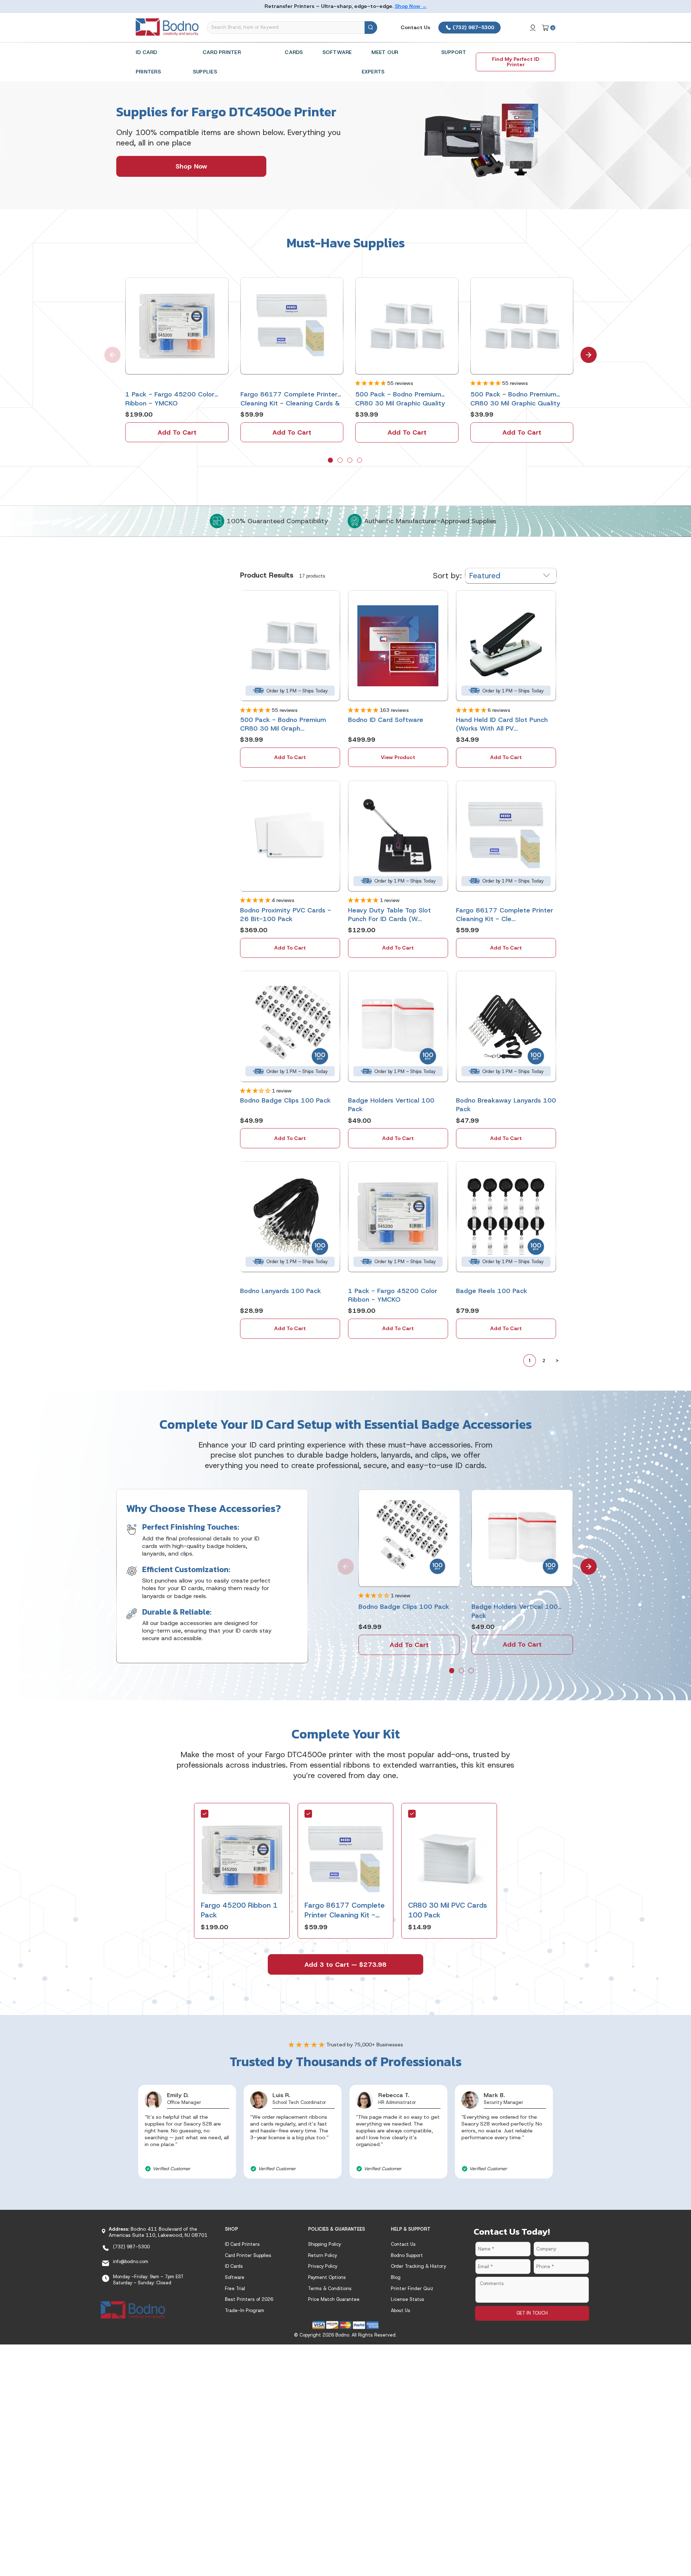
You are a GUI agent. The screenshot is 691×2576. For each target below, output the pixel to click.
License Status (408, 2299)
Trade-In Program (245, 2310)
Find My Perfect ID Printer (516, 62)
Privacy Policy (323, 2266)
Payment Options (327, 2277)
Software (337, 52)
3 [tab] (351, 461)
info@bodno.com (131, 2261)
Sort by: (447, 576)
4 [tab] (360, 461)
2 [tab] (341, 461)
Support (454, 52)
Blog (396, 2277)
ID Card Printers (242, 2244)
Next (584, 350)
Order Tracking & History (418, 2266)
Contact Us (415, 27)
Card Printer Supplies (248, 2255)
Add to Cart (177, 432)
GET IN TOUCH (532, 2313)
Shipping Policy (324, 2244)
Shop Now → (411, 6)
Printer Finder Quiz (412, 2288)
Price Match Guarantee (334, 2299)
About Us (401, 2310)
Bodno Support (407, 2255)
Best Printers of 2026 (249, 2299)
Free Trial (235, 2288)
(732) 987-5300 (473, 27)
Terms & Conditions (330, 2288)
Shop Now (191, 166)
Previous (108, 350)
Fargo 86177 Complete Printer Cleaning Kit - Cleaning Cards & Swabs (345, 1915)
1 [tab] (331, 461)
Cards (294, 52)
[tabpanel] (177, 360)
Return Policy (322, 2255)
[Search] (371, 28)
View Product (398, 757)
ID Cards (234, 2266)
